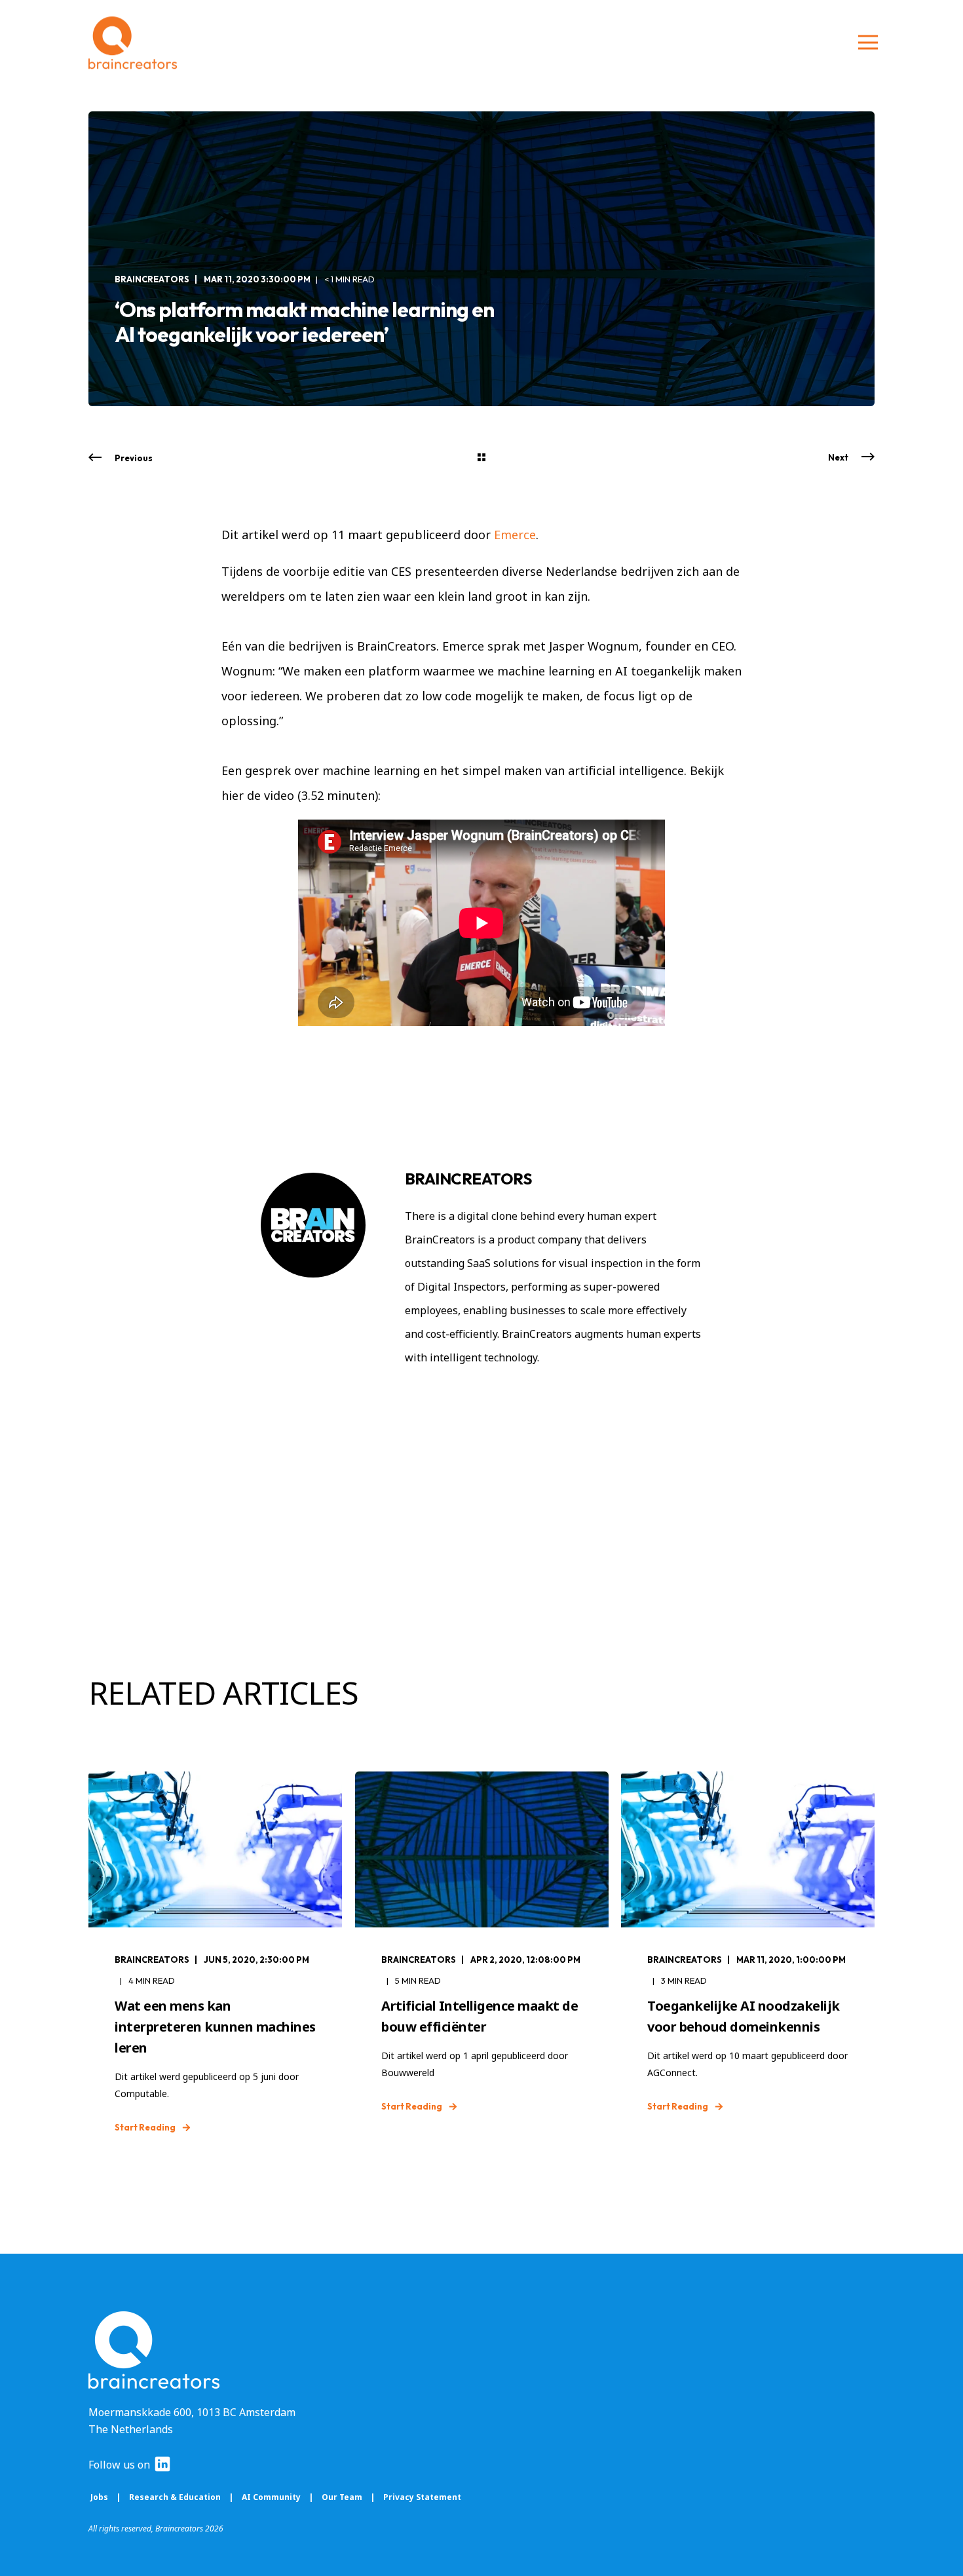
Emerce (515, 535)
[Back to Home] (133, 43)
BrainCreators (152, 279)
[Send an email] (416, 1396)
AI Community (272, 2497)
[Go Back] (481, 458)
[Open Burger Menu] (868, 43)
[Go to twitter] (533, 1396)
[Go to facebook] (474, 1396)
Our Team (342, 2497)
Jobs (99, 2497)
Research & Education (175, 2497)
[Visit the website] (443, 1396)
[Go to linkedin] (506, 1396)
